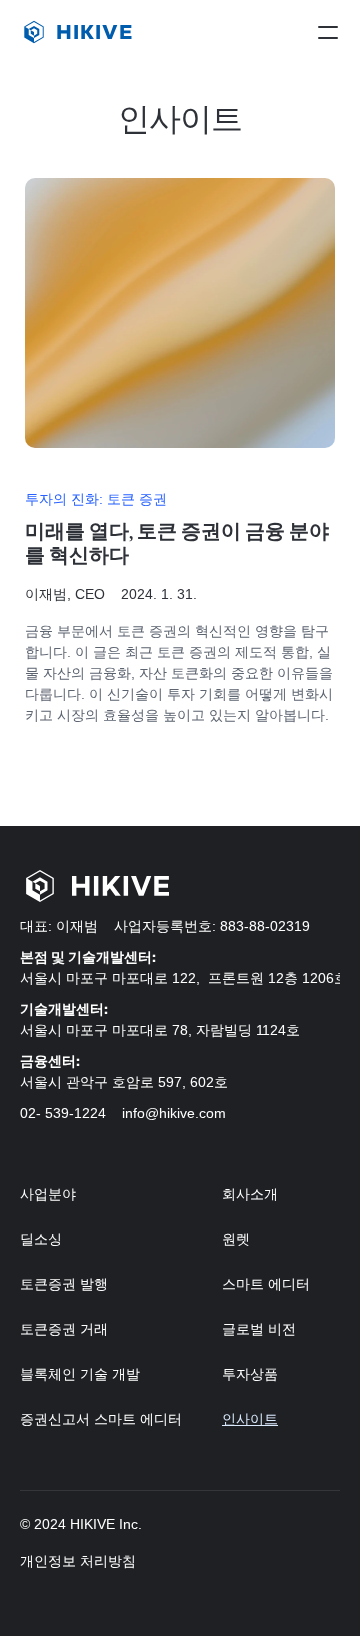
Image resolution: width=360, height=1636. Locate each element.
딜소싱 (41, 1239)
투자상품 (250, 1374)
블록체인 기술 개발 (80, 1374)
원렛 (236, 1239)
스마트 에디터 (266, 1284)
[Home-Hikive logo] (94, 886)
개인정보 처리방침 (78, 1561)
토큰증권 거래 (64, 1329)
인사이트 (250, 1419)
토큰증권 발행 (64, 1284)
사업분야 (48, 1194)
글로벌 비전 (259, 1329)
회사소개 (252, 1194)
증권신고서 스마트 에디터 (101, 1419)
